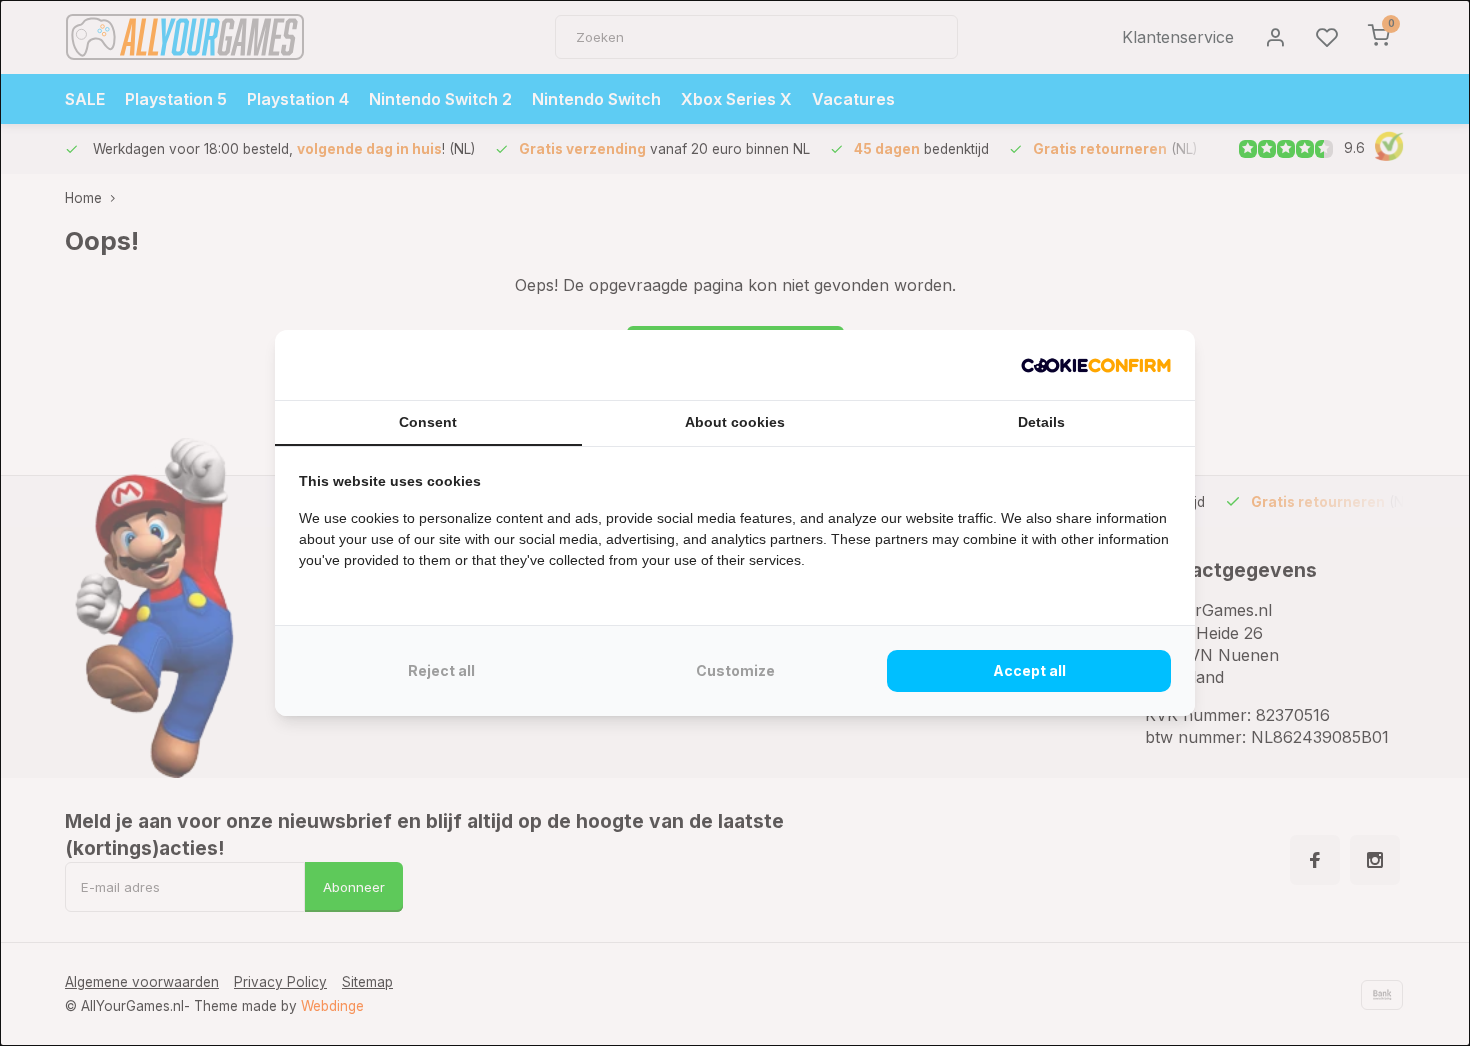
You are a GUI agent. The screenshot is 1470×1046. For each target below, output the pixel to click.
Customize (735, 670)
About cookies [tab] (735, 422)
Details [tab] (1041, 422)
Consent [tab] (428, 422)
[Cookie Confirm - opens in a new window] (1096, 365)
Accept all (1029, 670)
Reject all (441, 670)
